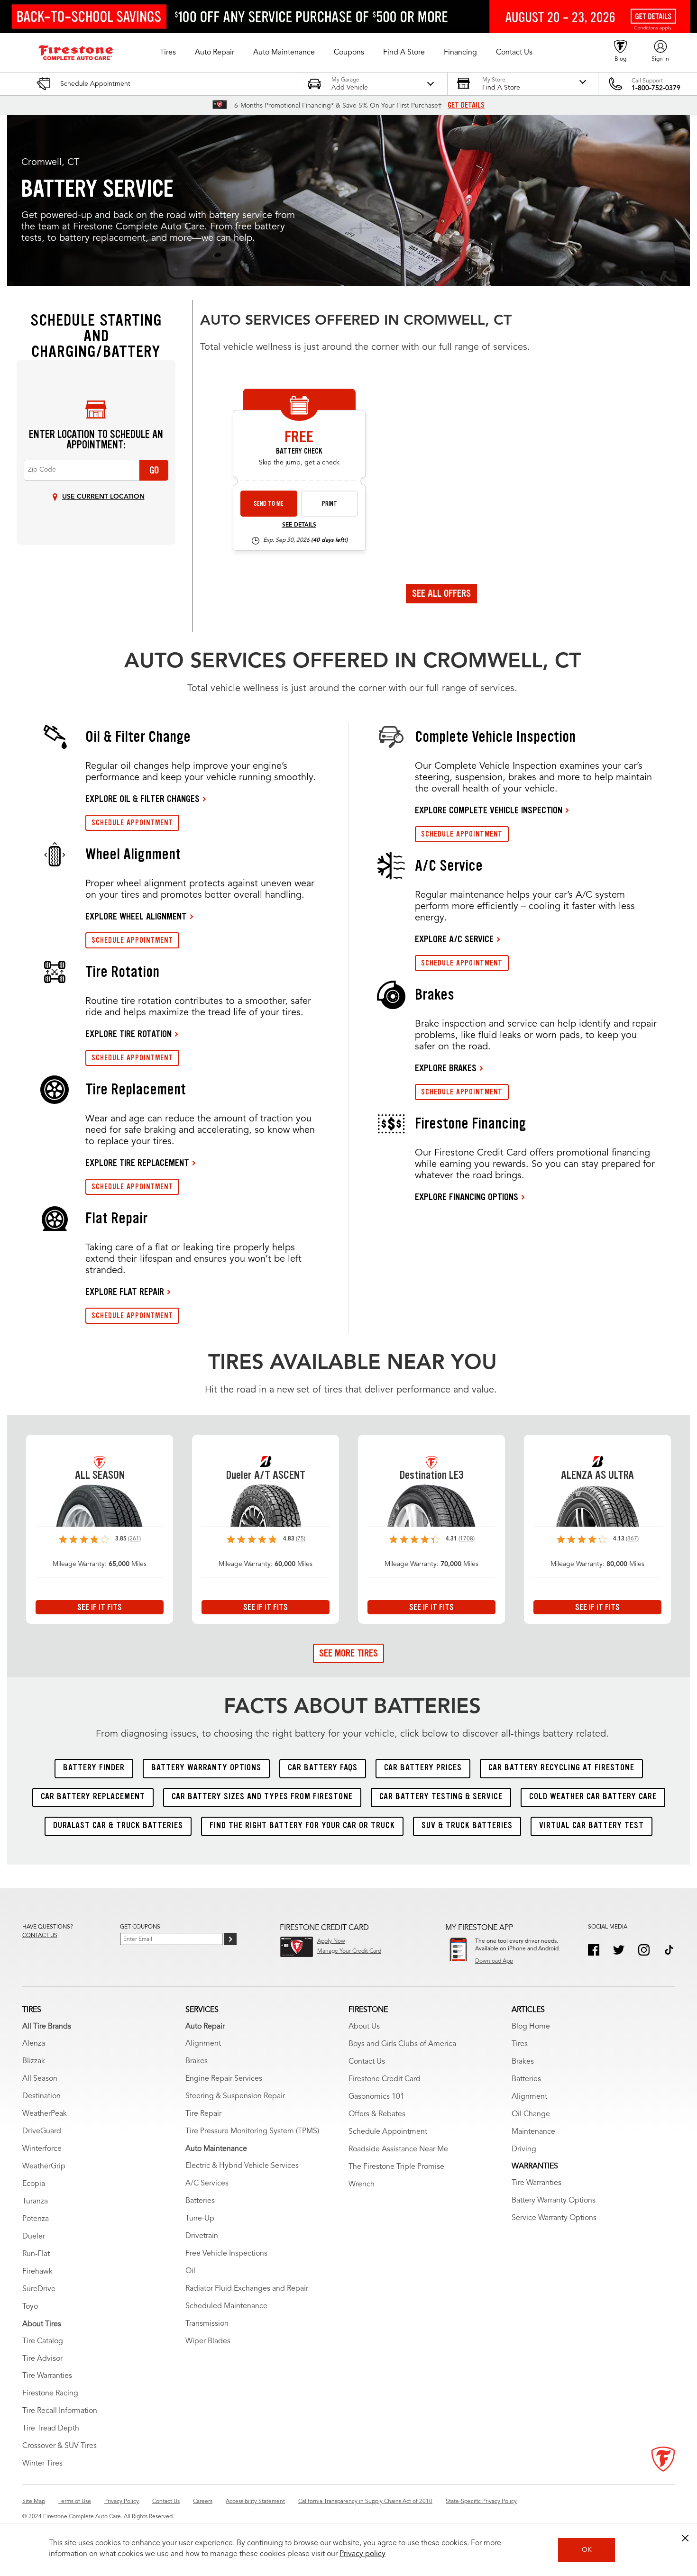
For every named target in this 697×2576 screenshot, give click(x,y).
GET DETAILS (466, 105)
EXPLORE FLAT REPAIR (125, 1292)
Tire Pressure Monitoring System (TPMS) (252, 2131)
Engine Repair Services (224, 2079)
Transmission (207, 2324)
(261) (134, 1539)
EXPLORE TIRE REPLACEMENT (137, 1163)
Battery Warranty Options (554, 2201)
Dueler (34, 2237)
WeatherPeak (45, 2114)
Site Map (34, 2502)
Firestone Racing (50, 2394)
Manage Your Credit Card (349, 1951)
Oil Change (531, 2114)
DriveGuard (42, 2131)
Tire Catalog (43, 2341)
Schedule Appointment (388, 2132)
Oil (190, 2271)
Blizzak (34, 2061)
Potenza (36, 2219)
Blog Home (531, 2027)
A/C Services (207, 2184)
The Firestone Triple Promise (396, 2167)
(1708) (467, 1539)
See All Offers (441, 593)
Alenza (34, 2044)
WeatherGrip (44, 2166)
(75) (301, 1539)
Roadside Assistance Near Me (398, 2149)
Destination (41, 2096)
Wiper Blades (208, 2341)
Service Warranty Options (554, 2218)
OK (587, 2550)
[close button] (685, 2538)
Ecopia (34, 2184)
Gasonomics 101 (376, 2097)
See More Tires (348, 1653)
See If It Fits (100, 1607)
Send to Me (269, 504)
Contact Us (367, 2062)
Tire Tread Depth (51, 2429)
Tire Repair (203, 2114)
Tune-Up (200, 2219)
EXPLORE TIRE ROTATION (128, 1034)
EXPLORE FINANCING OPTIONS (467, 1197)
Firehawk (37, 2272)
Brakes (197, 2061)
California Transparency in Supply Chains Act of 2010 (365, 2502)
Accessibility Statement (255, 2502)
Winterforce (42, 2149)
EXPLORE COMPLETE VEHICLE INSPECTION (489, 810)
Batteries (200, 2201)
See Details (299, 525)
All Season (40, 2079)
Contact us (40, 1936)
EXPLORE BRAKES (446, 1068)
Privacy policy (362, 2554)
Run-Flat (36, 2254)
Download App (494, 1961)
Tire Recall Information (60, 2411)
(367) (632, 1539)
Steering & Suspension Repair (235, 2096)
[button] (168, 53)
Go (154, 470)
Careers (203, 2502)
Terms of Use (75, 2502)
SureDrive (39, 2289)
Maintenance (533, 2132)
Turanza (35, 2202)
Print (330, 504)
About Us (364, 2027)
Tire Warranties (47, 2376)
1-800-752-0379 (656, 88)
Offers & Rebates (377, 2114)
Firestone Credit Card (385, 2079)
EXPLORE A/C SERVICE (454, 939)
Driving (524, 2149)
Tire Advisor (42, 2359)
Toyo (30, 2307)
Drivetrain (202, 2236)
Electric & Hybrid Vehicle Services (242, 2166)
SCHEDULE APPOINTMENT (132, 823)
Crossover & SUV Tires (60, 2446)
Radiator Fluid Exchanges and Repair (247, 2289)
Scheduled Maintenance (226, 2306)
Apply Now (331, 1941)
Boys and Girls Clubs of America (402, 2044)
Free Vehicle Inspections (226, 2254)
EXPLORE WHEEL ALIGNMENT (136, 916)
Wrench (362, 2185)
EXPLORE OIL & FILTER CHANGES (142, 799)
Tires (520, 2044)
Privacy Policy (122, 2502)
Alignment (203, 2044)
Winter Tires (42, 2464)
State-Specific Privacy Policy (481, 2502)
